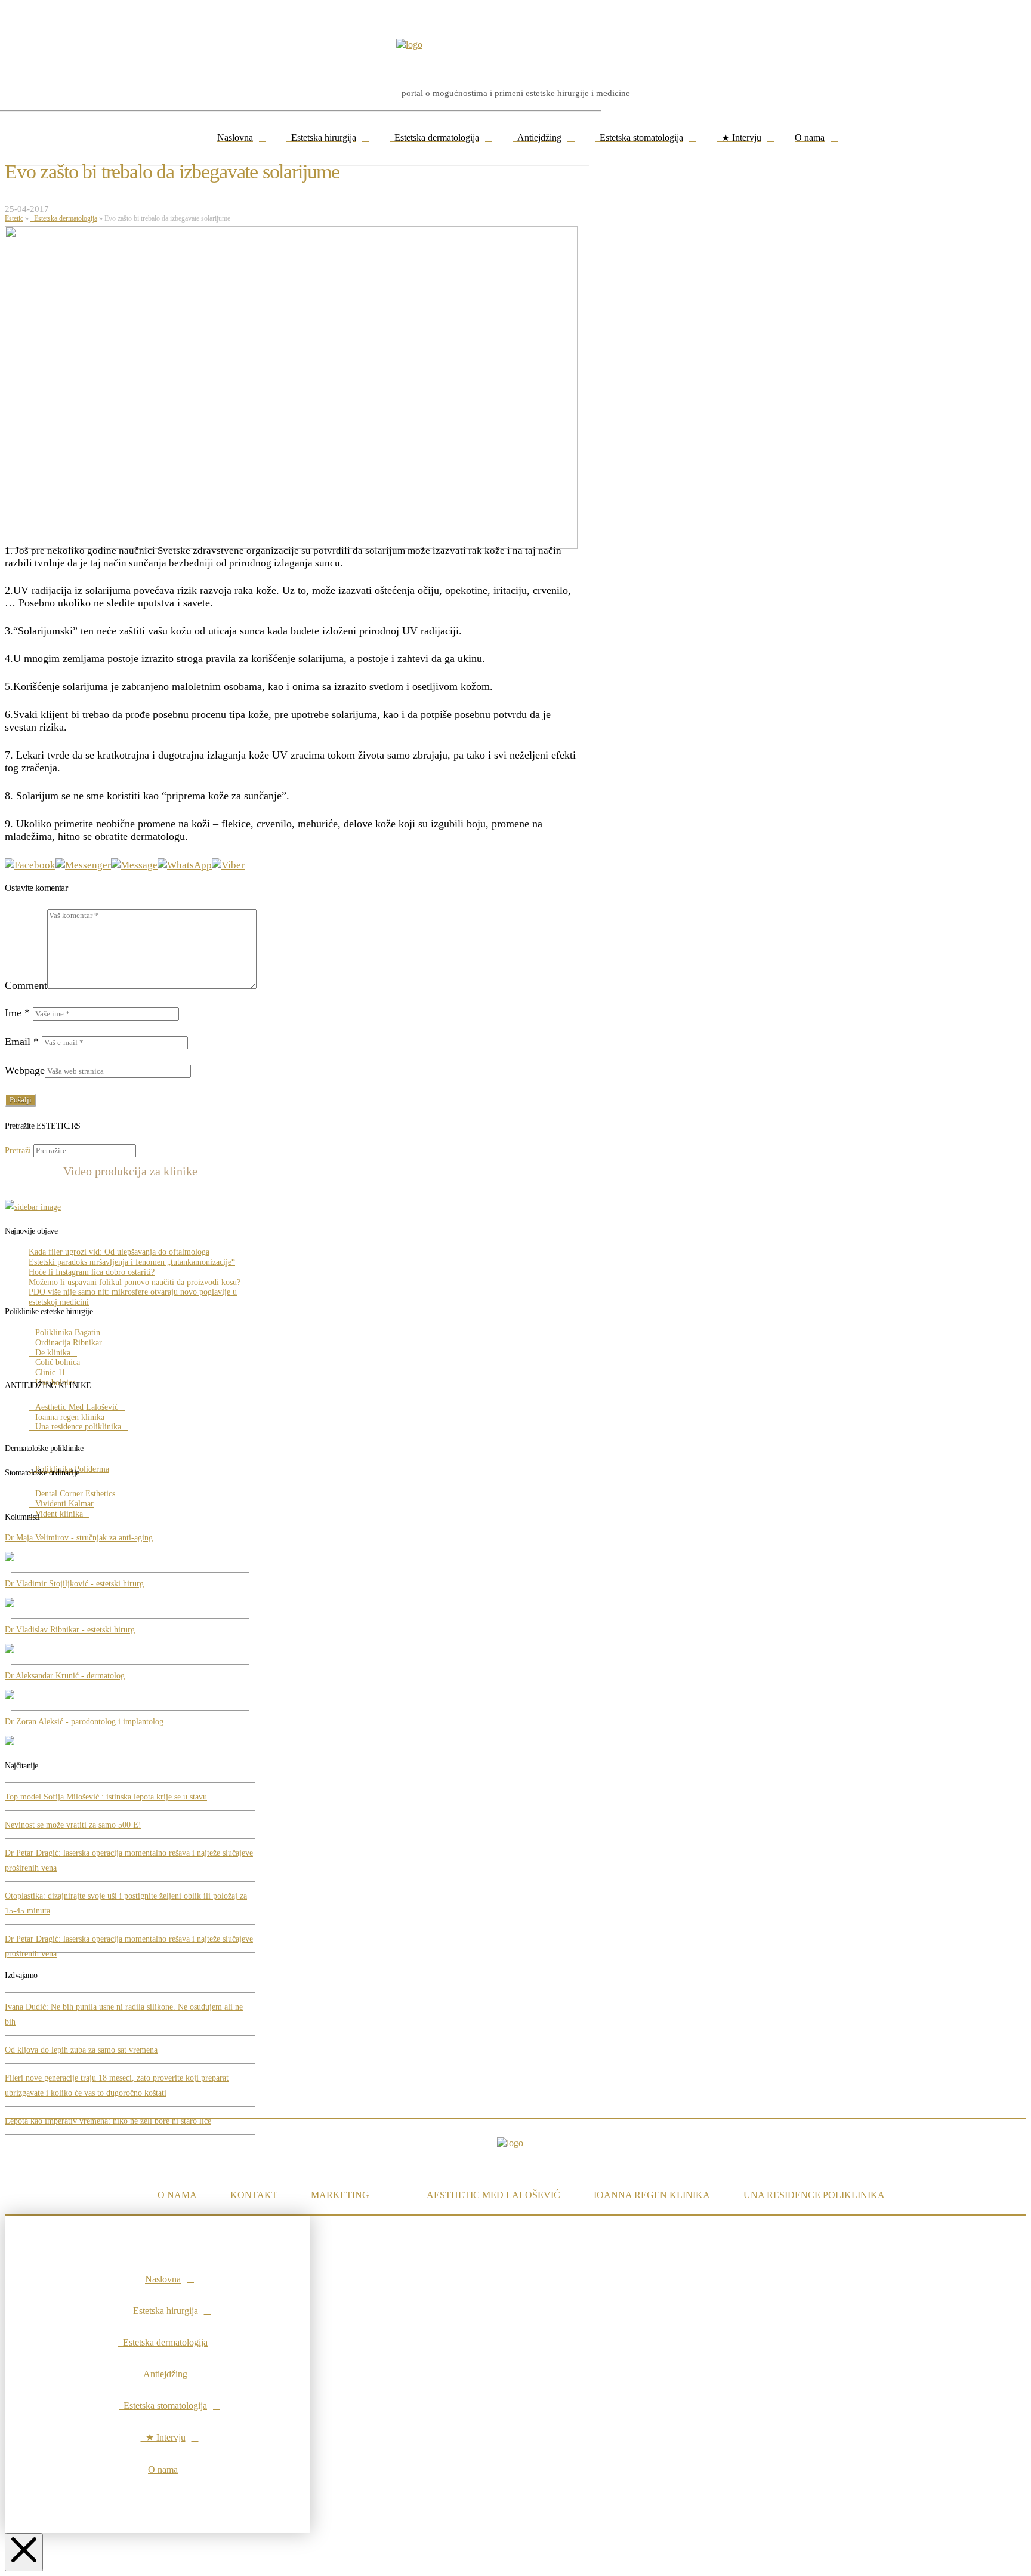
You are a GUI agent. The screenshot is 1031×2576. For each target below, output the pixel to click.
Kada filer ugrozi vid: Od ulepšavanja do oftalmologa (119, 1252)
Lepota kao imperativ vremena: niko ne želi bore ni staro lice (108, 2121)
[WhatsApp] (185, 865)
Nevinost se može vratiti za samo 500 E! (73, 1825)
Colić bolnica (58, 1362)
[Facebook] (30, 865)
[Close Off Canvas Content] (24, 2552)
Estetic (14, 218)
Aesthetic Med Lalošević (77, 1407)
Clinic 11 (50, 1372)
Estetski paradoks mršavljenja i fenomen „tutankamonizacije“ (132, 1262)
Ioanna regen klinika (70, 1417)
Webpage (25, 1070)
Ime (17, 1013)
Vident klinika (59, 1514)
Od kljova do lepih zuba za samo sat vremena (81, 2050)
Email (22, 1042)
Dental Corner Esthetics (75, 1494)
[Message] (134, 865)
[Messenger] (83, 865)
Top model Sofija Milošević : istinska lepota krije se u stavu (106, 1797)
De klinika (53, 1353)
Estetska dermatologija (64, 218)
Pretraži (18, 1150)
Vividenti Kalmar (64, 1504)
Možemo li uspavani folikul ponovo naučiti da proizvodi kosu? (135, 1282)
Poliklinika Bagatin (68, 1332)
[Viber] (228, 865)
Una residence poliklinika (78, 1427)
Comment (26, 985)
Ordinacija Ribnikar (69, 1343)
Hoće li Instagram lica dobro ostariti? (92, 1272)
